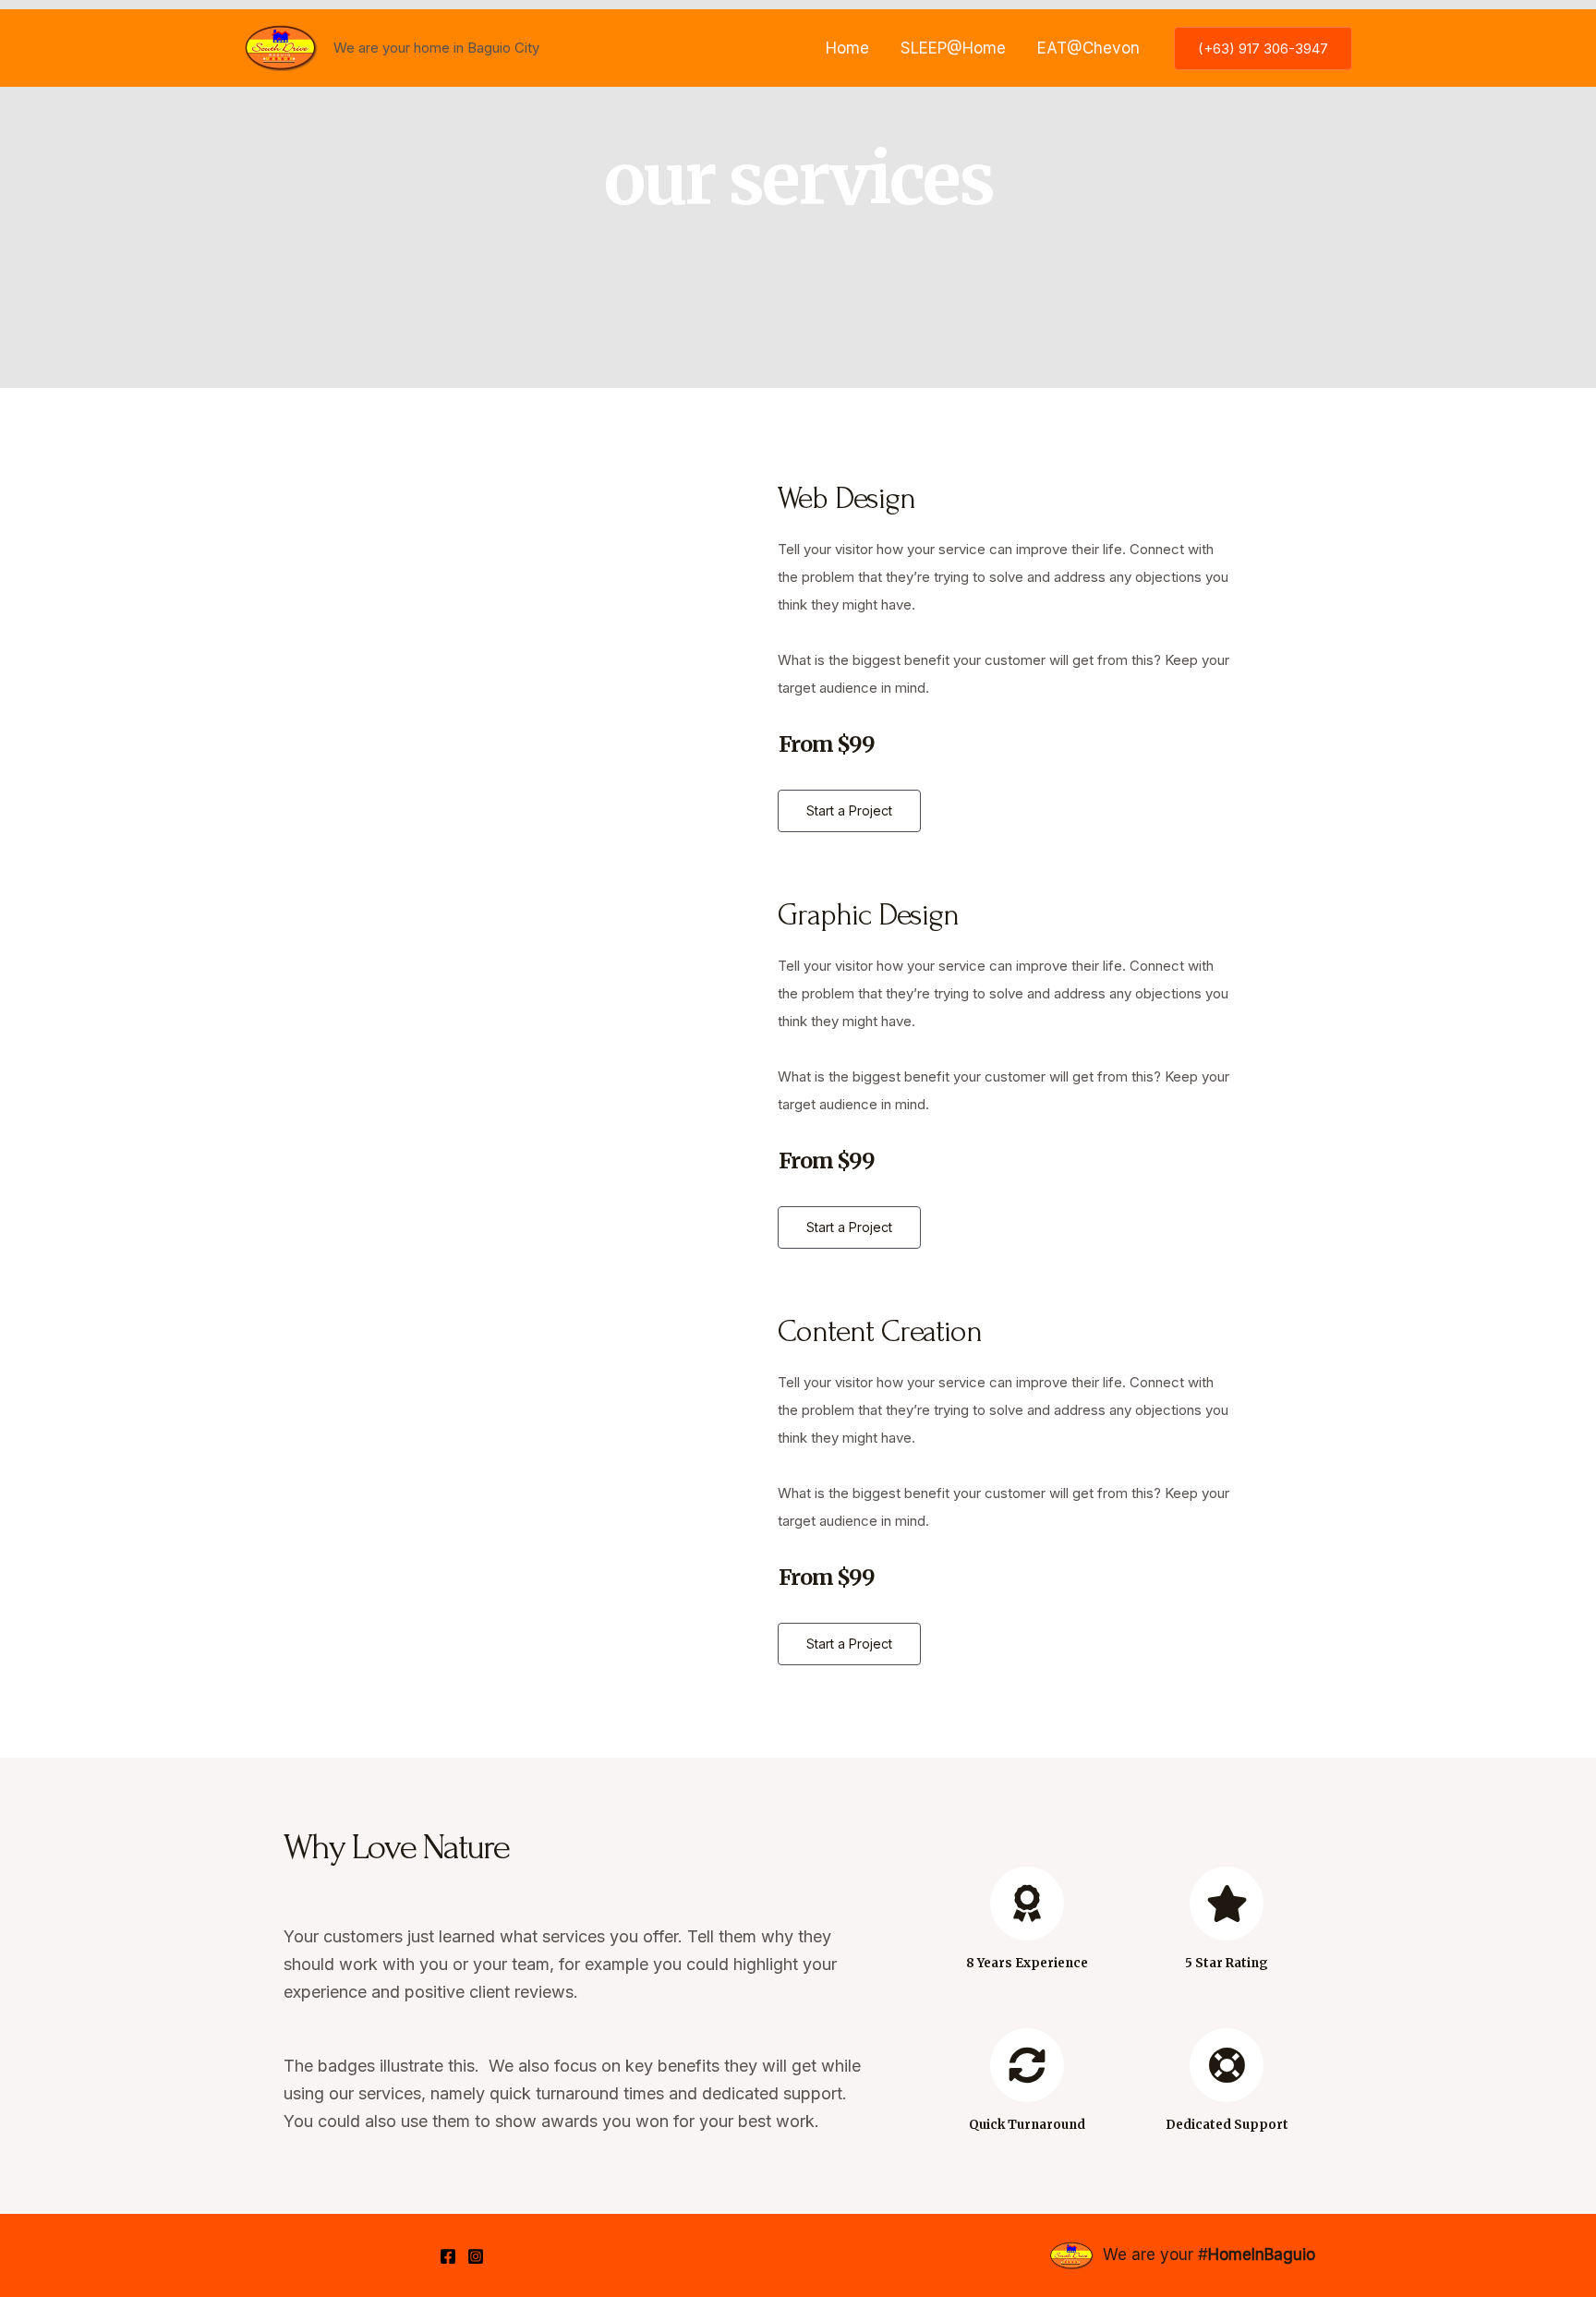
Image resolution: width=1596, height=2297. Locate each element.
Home (847, 48)
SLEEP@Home (953, 48)
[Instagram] (476, 2256)
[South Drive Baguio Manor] (281, 47)
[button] (849, 811)
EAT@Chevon (1088, 48)
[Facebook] (448, 2256)
